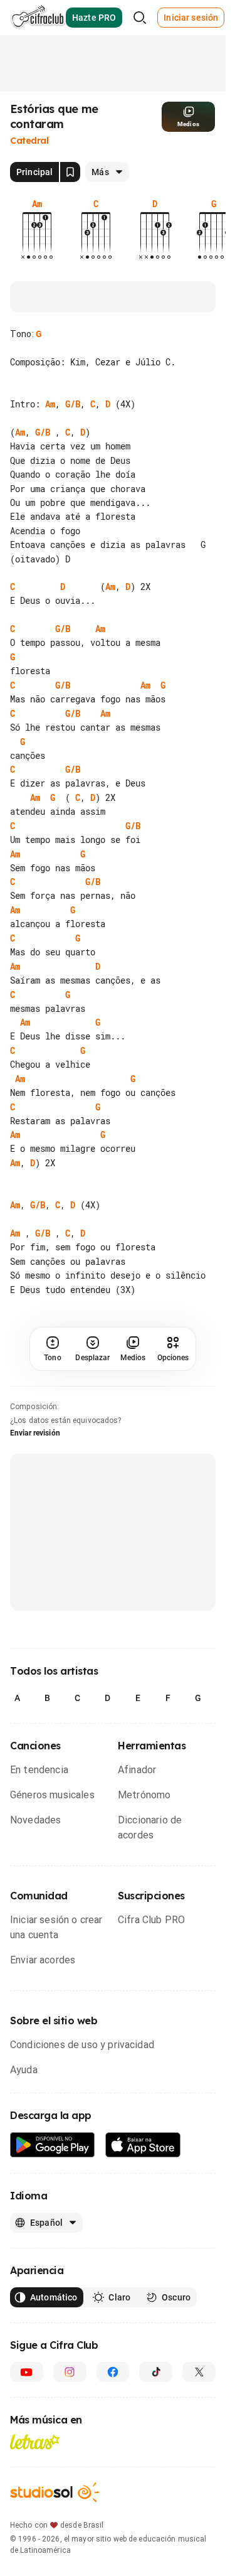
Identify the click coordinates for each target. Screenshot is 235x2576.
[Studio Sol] (55, 2507)
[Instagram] (70, 2386)
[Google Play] (53, 2160)
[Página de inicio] (38, 18)
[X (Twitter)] (199, 2386)
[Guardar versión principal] (70, 172)
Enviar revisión (35, 1447)
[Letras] (35, 2456)
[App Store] (143, 2160)
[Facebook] (113, 2386)
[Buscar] (140, 18)
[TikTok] (156, 2386)
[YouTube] (27, 2386)
